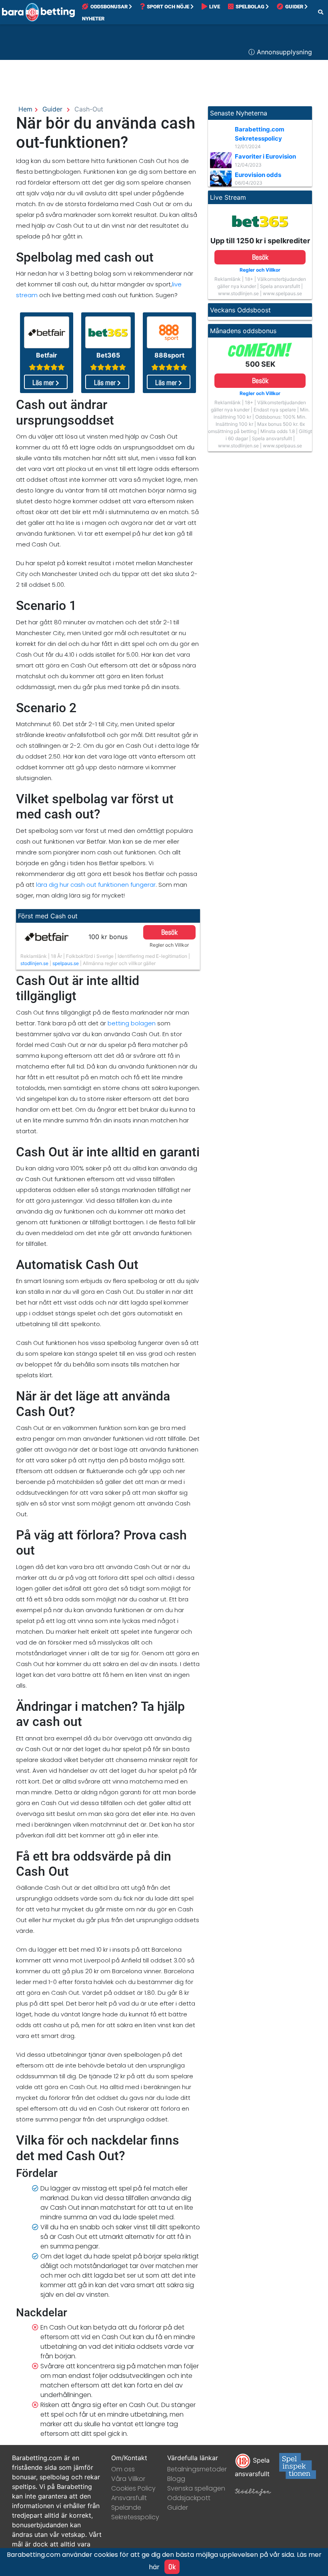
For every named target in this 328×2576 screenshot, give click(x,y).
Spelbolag (250, 7)
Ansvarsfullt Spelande (129, 2503)
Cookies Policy (133, 2488)
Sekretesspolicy (135, 2517)
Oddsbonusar (109, 7)
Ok (172, 2567)
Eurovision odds (258, 175)
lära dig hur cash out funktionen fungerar (96, 885)
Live (215, 7)
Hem (25, 109)
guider (52, 109)
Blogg (176, 2479)
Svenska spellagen (196, 2488)
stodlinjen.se (34, 963)
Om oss (123, 2469)
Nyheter (93, 19)
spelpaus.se (66, 963)
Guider (294, 7)
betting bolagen (132, 1023)
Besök (169, 932)
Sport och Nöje (168, 7)
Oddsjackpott (189, 2498)
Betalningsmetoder (197, 2469)
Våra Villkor (128, 2479)
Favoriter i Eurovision (265, 156)
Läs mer (44, 382)
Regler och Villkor (169, 945)
